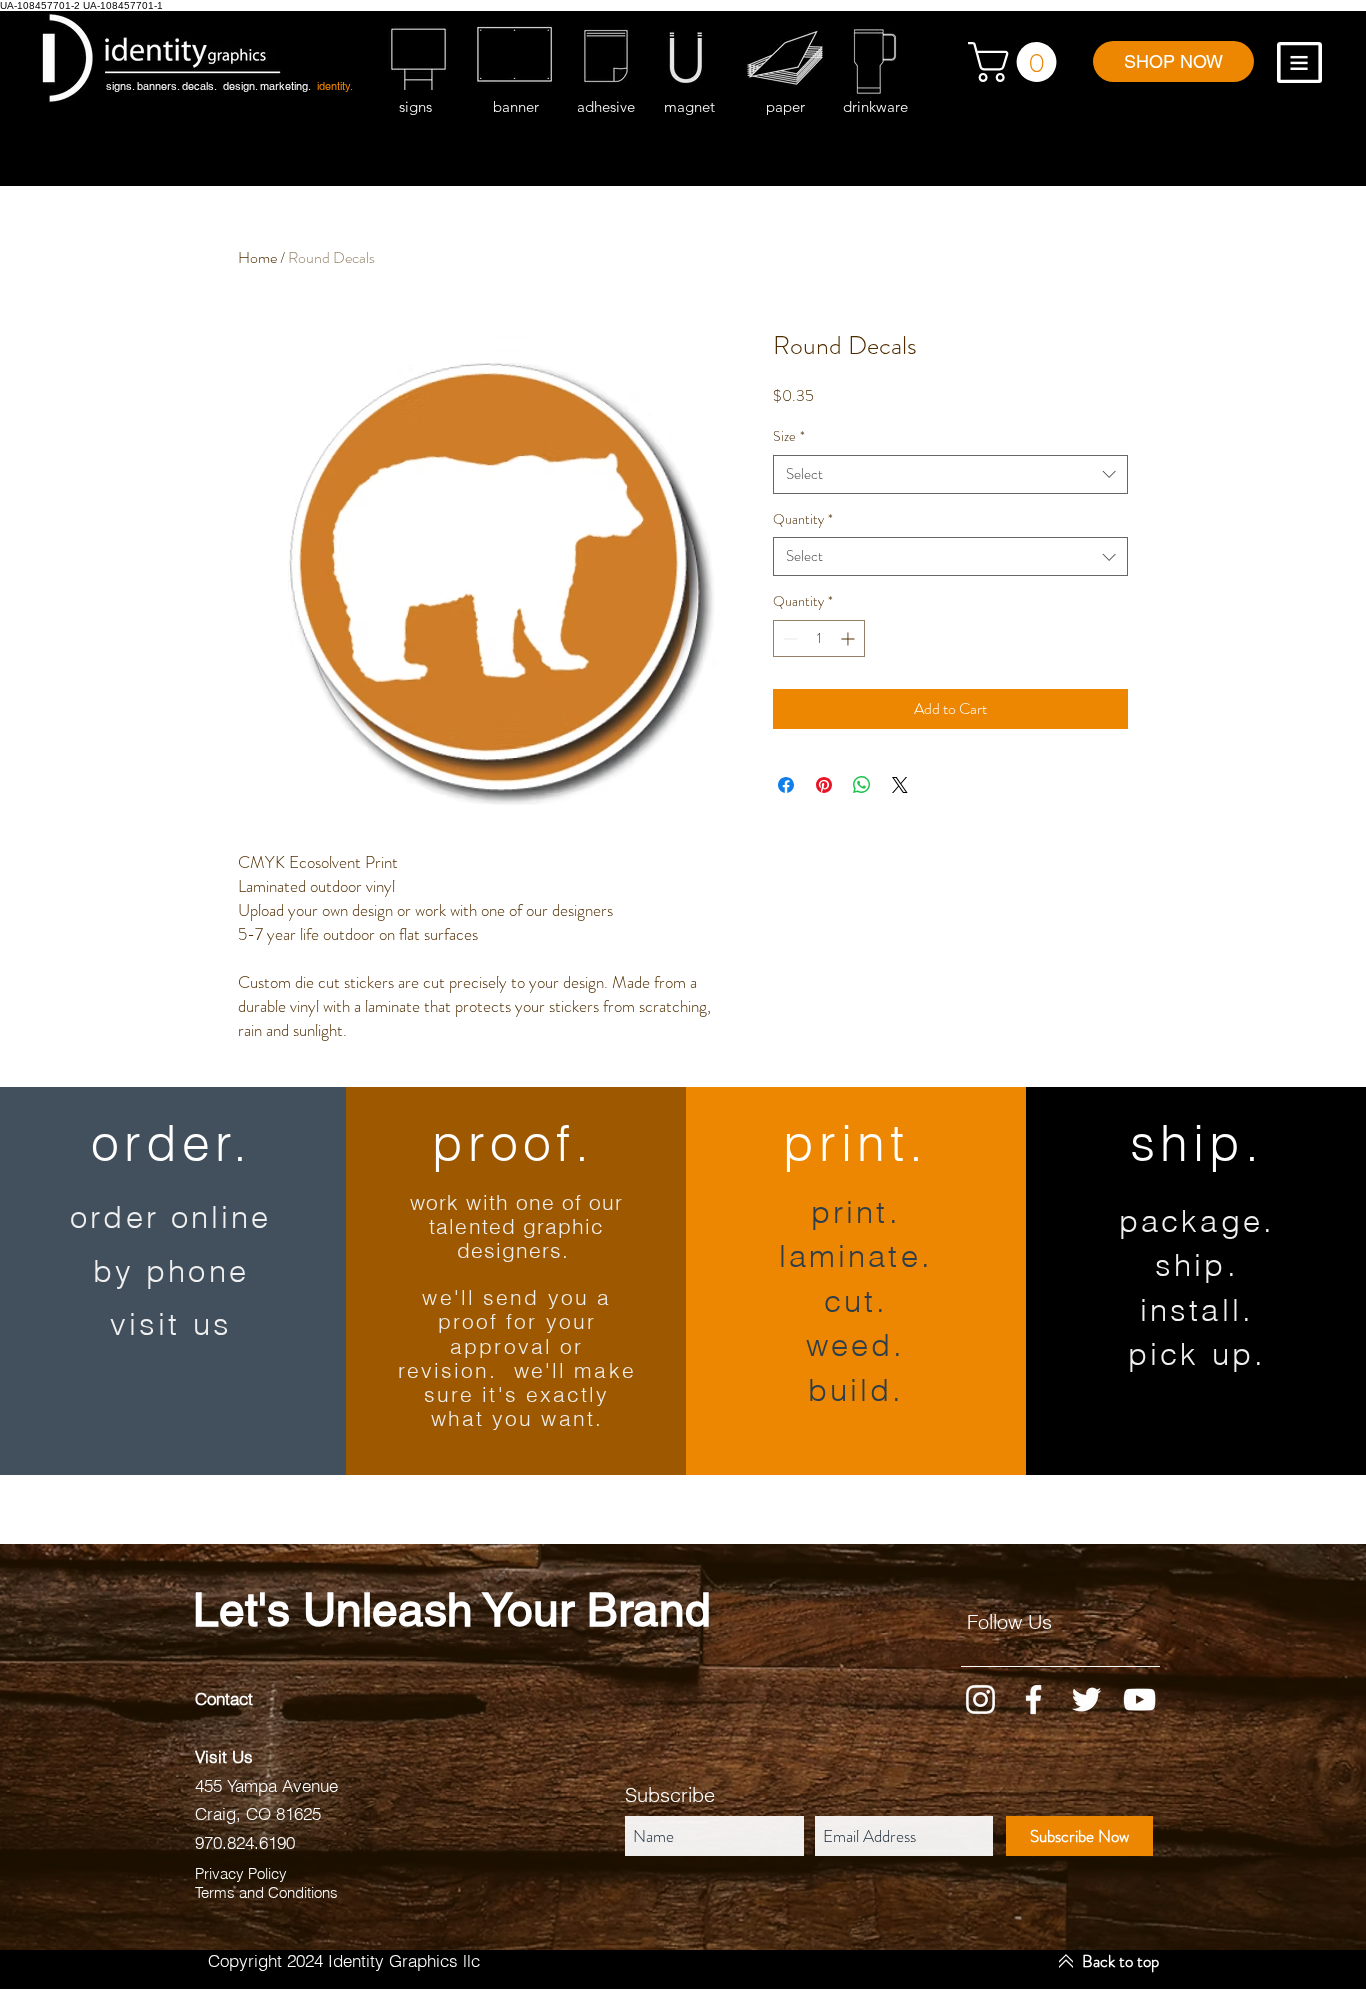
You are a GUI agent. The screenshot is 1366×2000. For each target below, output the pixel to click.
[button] (1017, 62)
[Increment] (849, 638)
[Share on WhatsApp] (862, 785)
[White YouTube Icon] (1139, 1699)
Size (789, 436)
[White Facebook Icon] (1033, 1699)
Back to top (1120, 1961)
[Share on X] (900, 785)
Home (257, 257)
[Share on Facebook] (786, 785)
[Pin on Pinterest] (824, 785)
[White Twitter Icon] (1086, 1699)
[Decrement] (788, 638)
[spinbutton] (819, 638)
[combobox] (950, 474)
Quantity (803, 519)
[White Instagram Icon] (980, 1699)
